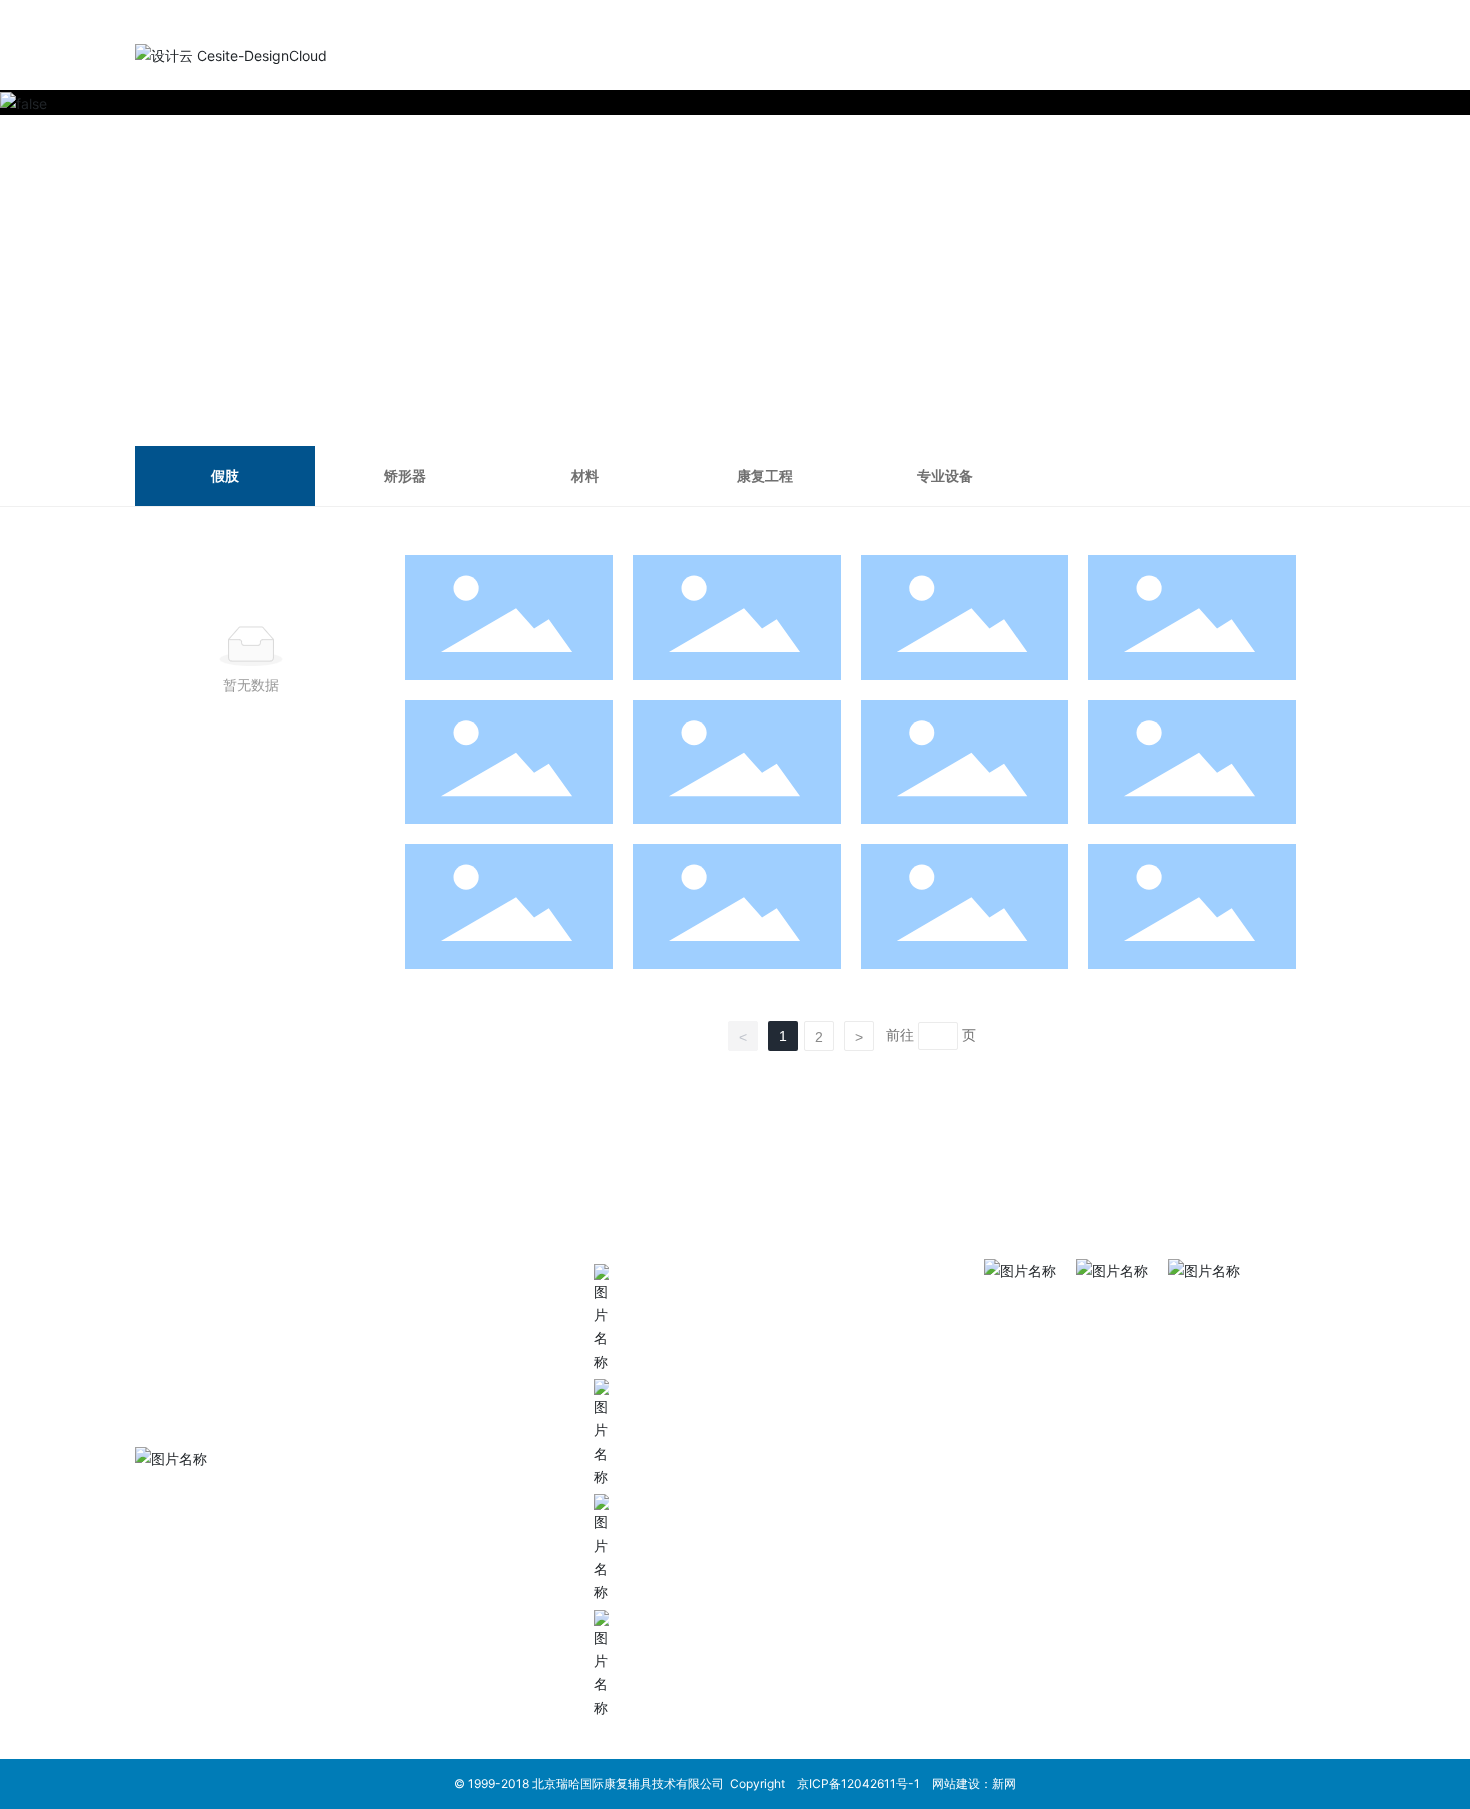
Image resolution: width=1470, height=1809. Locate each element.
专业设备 (945, 475)
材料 (585, 475)
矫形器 (405, 475)
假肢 (225, 475)
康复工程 (765, 475)
